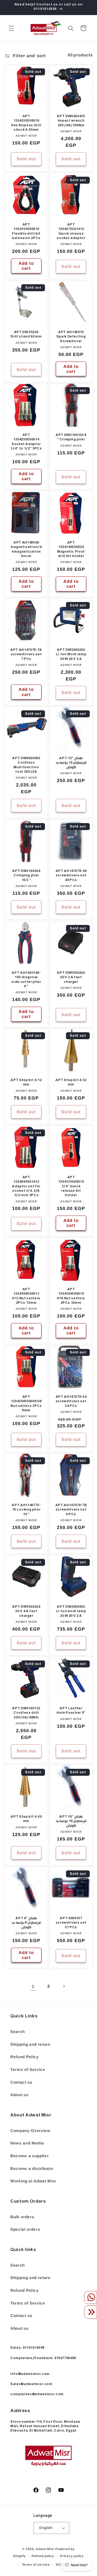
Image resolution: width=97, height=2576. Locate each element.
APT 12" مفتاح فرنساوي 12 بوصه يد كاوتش (71, 763)
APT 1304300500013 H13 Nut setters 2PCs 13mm (26, 1296)
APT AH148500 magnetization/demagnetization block (26, 550)
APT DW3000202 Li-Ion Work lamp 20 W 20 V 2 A (71, 655)
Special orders (25, 2229)
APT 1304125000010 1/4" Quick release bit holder (71, 1187)
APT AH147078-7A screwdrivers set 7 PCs (26, 655)
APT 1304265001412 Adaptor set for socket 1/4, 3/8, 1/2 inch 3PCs (26, 1187)
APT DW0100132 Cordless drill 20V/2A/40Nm (26, 1714)
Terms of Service (28, 2070)
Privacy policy (72, 2556)
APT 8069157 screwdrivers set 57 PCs (71, 1923)
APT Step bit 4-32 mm (71, 1083)
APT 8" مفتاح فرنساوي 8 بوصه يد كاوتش (26, 1923)
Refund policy (43, 2556)
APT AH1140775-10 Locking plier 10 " (26, 1510)
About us (19, 2095)
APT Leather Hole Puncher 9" (71, 1711)
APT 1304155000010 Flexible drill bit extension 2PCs (26, 232)
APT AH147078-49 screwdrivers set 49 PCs (71, 876)
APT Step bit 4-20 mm (26, 1819)
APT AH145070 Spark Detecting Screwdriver (71, 337)
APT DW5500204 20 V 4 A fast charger (26, 1612)
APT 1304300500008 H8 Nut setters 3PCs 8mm (26, 1404)
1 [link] (33, 1986)
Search (18, 2032)
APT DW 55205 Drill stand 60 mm (26, 335)
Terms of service (36, 2565)
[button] (11, 28)
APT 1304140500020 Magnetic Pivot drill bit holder (71, 550)
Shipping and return (30, 2044)
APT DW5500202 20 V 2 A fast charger (71, 978)
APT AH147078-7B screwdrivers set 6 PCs (71, 1510)
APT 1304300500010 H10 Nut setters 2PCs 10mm (71, 1296)
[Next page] (64, 1986)
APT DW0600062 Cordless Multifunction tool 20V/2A (26, 765)
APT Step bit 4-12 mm (26, 1083)
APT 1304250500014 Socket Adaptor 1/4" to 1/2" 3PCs (26, 442)
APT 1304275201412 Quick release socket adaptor (71, 232)
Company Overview (30, 2131)
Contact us (21, 2082)
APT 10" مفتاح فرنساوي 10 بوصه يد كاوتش (71, 1822)
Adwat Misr (45, 2549)
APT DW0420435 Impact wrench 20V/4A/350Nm (71, 121)
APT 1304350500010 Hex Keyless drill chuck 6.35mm (26, 124)
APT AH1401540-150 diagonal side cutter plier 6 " (26, 980)
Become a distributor (32, 2168)
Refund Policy (25, 2057)
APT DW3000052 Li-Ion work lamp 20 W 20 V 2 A (71, 1612)
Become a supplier (29, 2156)
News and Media (27, 2143)
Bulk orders (22, 2217)
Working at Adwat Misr (33, 2181)
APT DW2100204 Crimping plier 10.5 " (26, 876)
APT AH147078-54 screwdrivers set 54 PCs (71, 1402)
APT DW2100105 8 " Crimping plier (71, 438)
